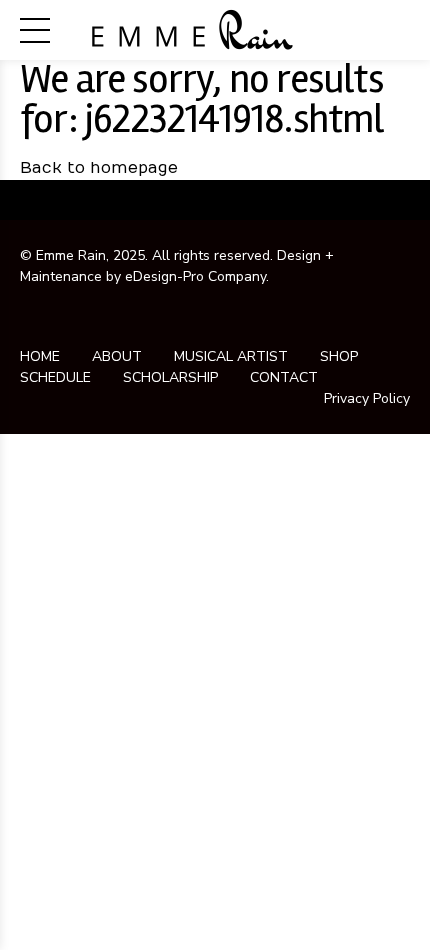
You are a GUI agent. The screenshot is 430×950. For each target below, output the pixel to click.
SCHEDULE (55, 377)
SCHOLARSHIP (170, 377)
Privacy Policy (367, 398)
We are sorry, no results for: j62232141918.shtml (202, 99)
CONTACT (284, 377)
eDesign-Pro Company (195, 276)
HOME (40, 356)
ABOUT (117, 356)
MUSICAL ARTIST (231, 356)
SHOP (339, 356)
